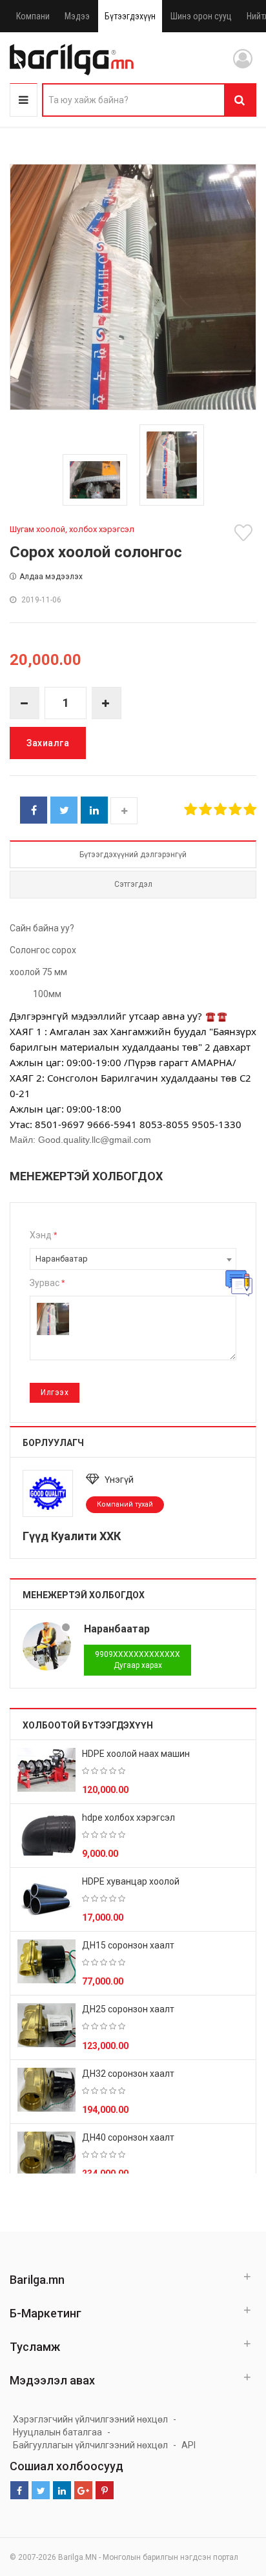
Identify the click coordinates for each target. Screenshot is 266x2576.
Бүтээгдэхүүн (130, 16)
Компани (33, 16)
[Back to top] (232, 2501)
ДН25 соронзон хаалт (128, 2009)
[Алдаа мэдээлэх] (239, 1283)
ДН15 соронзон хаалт (128, 1945)
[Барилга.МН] (72, 59)
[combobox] (133, 1259)
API (189, 2445)
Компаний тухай (125, 1504)
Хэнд (43, 1235)
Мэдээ (77, 16)
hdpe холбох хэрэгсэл (128, 1818)
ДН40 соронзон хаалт (128, 2137)
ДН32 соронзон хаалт (128, 2074)
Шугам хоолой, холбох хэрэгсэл (72, 529)
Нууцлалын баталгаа (57, 2432)
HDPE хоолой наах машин (136, 1754)
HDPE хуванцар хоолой (131, 1881)
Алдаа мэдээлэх (51, 577)
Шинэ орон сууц (201, 16)
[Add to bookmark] (245, 533)
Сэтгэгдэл (133, 884)
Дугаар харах (138, 1660)
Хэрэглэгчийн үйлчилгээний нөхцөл (90, 2419)
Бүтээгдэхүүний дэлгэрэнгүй (133, 855)
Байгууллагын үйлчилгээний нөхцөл (90, 2445)
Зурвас (47, 1283)
